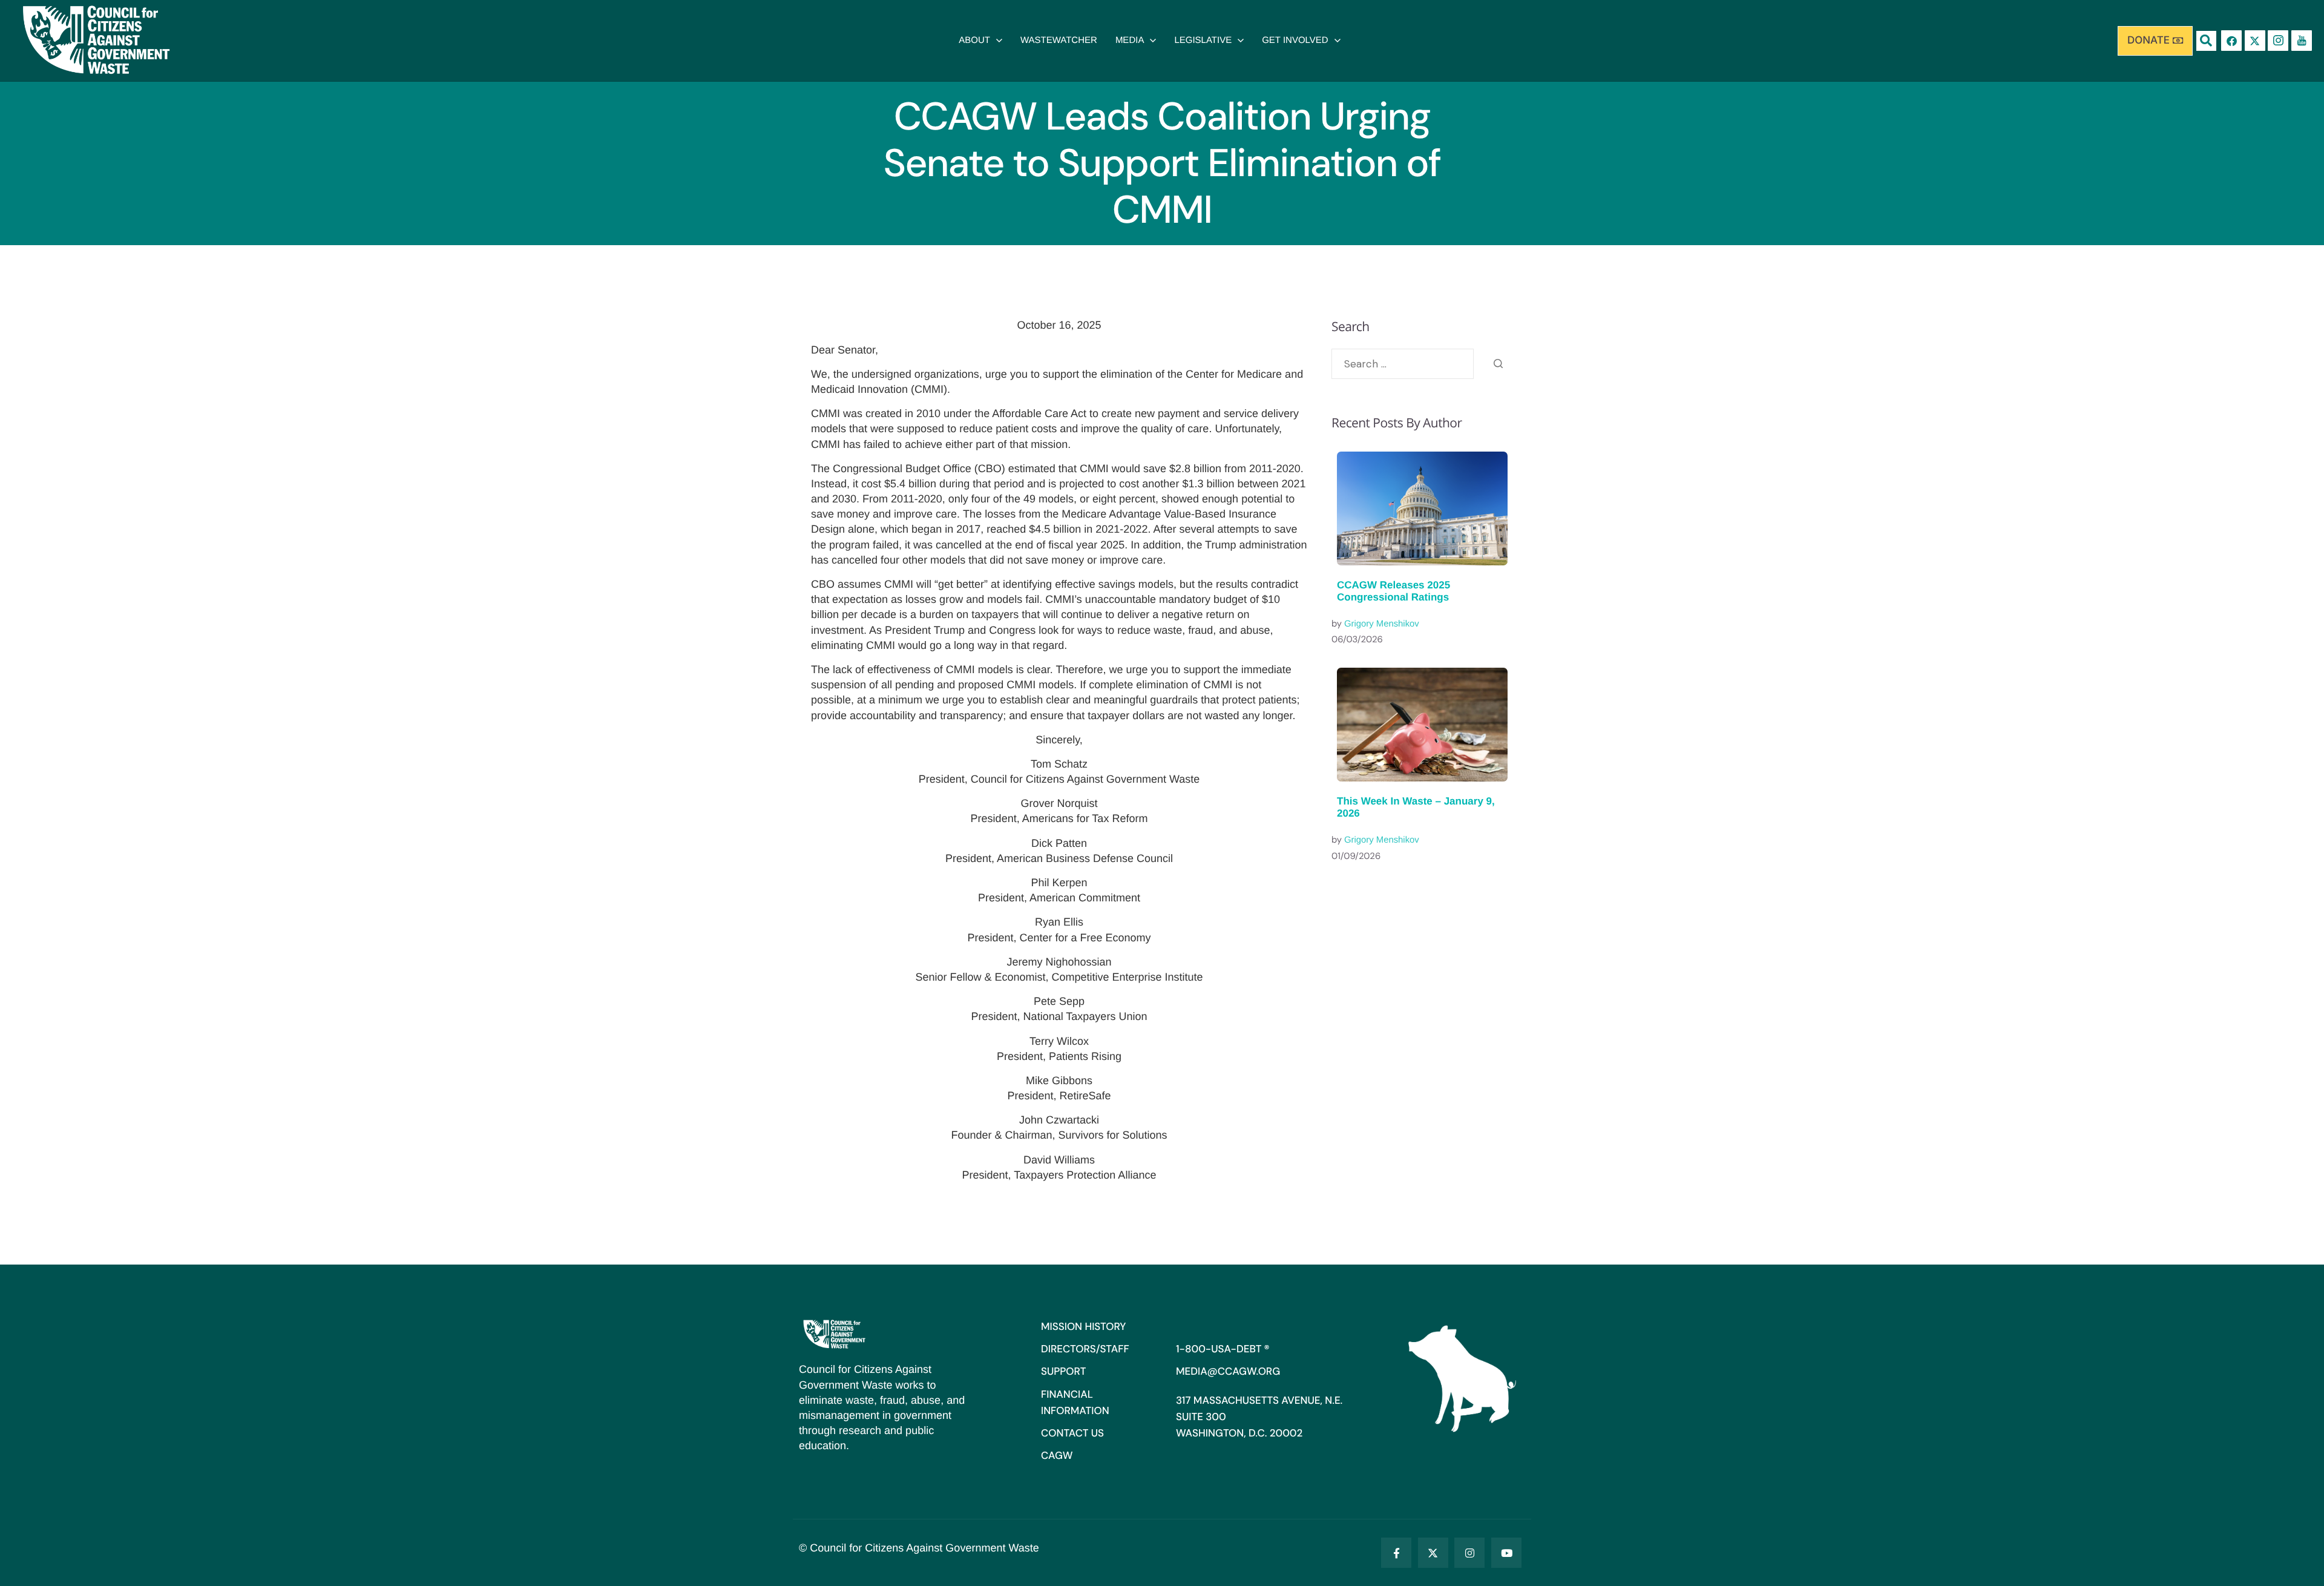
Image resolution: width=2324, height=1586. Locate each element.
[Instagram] (1469, 1553)
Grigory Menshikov (1382, 624)
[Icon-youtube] (2302, 41)
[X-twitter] (2255, 41)
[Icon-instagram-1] (2278, 41)
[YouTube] (1506, 1553)
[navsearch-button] (2206, 41)
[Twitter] (1433, 1553)
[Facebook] (2231, 41)
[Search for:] (1403, 364)
